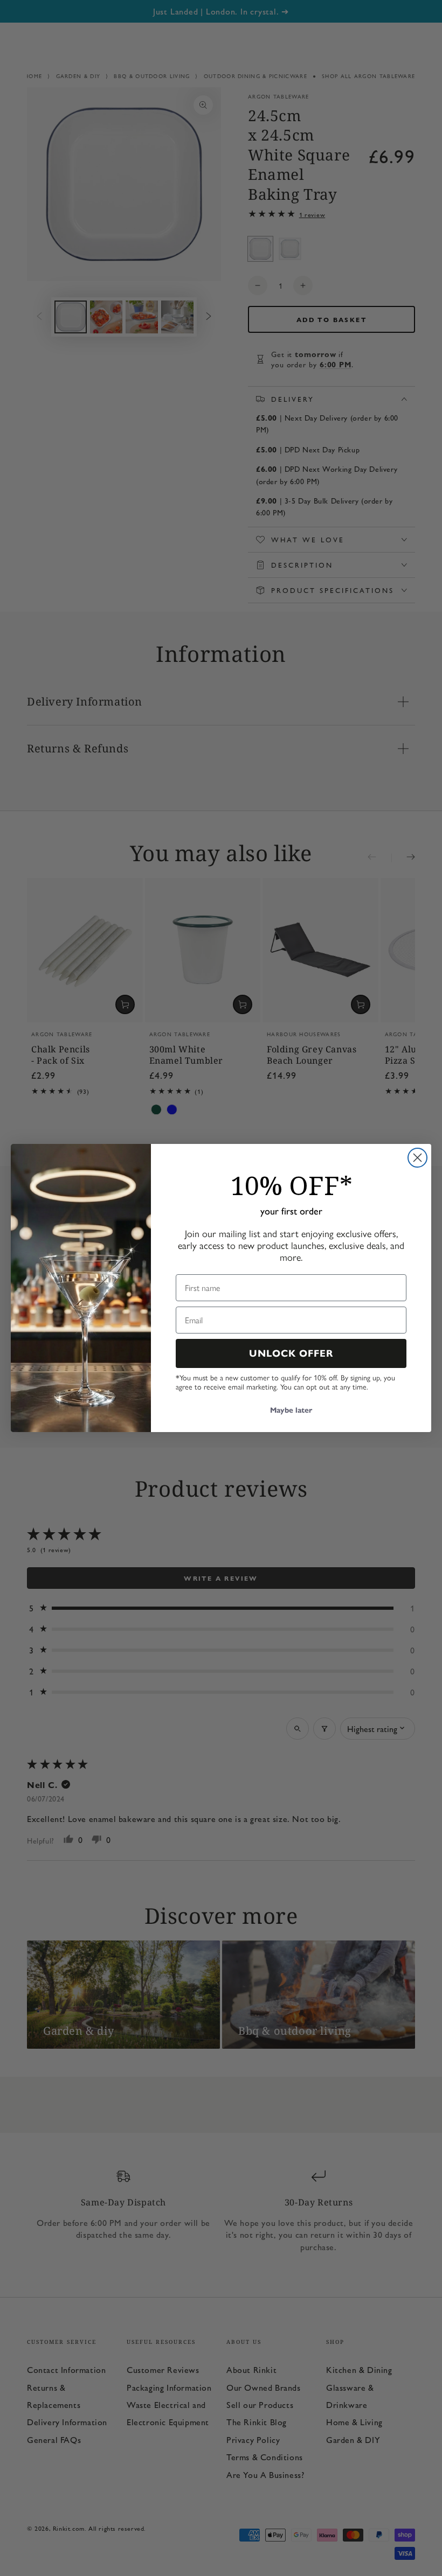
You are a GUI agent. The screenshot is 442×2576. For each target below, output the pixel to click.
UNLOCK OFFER (291, 1353)
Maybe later (291, 1410)
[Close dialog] (417, 1158)
